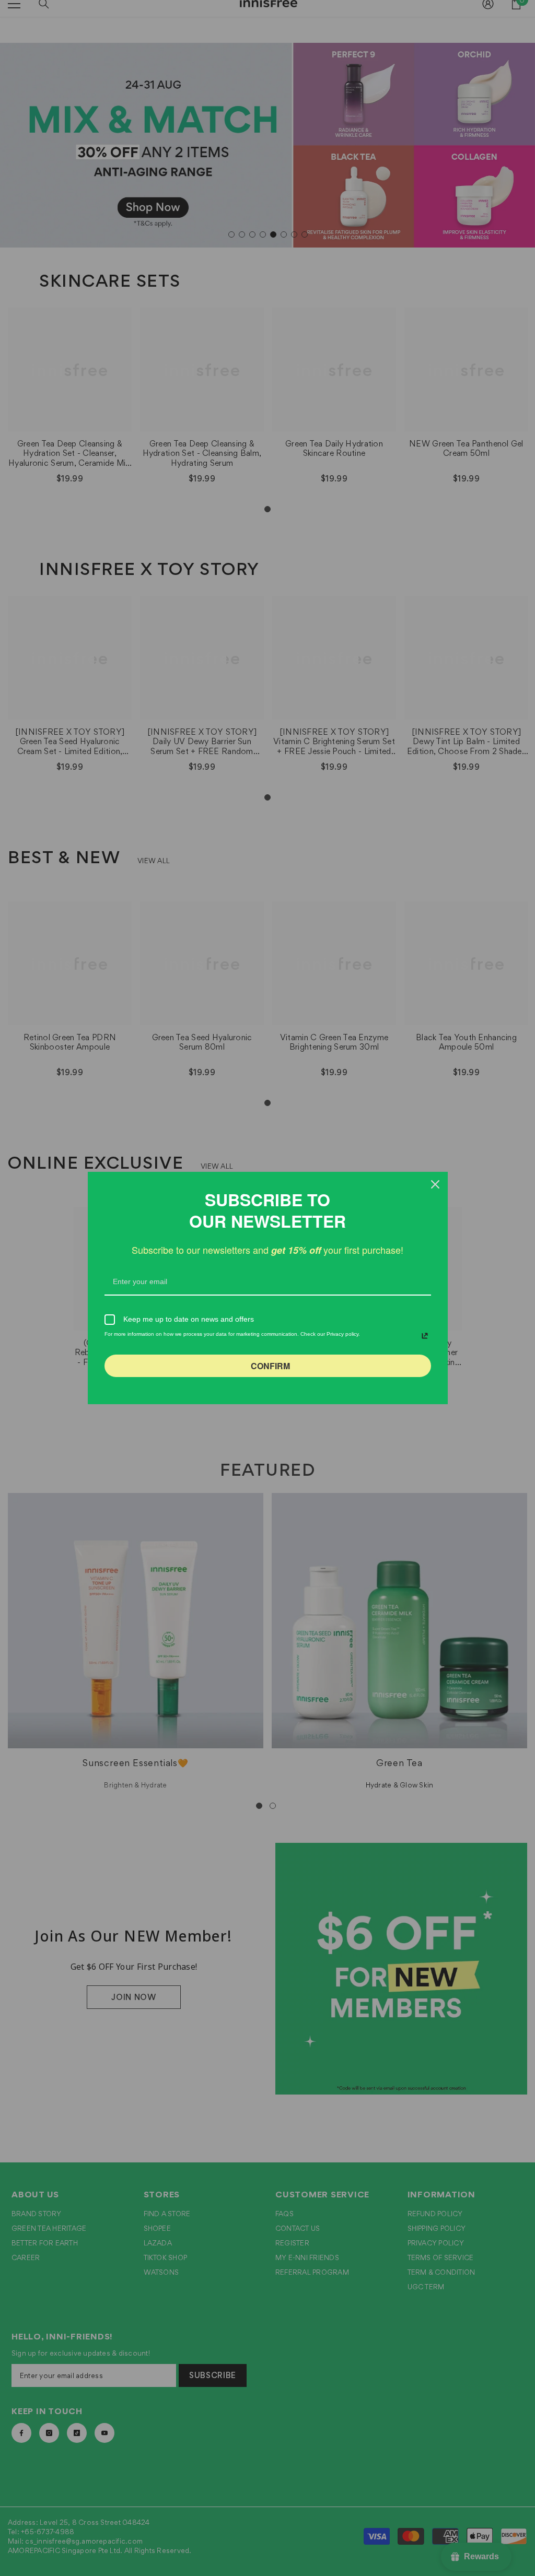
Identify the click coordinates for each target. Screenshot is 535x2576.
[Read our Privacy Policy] (425, 1336)
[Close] (435, 1184)
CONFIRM (270, 1366)
